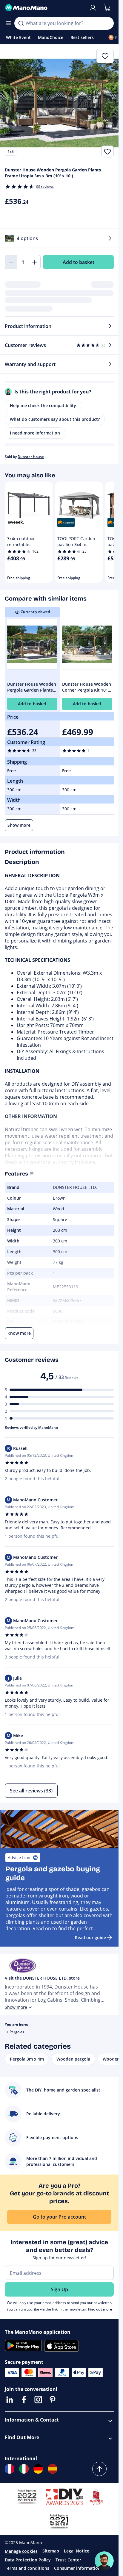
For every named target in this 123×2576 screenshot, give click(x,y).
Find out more (100, 2309)
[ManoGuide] (104, 2561)
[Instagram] (38, 2400)
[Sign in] (93, 8)
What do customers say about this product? (55, 419)
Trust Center (68, 2560)
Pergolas (17, 2032)
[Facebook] (24, 2400)
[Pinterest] (53, 2400)
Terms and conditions (27, 2568)
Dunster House (31, 457)
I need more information (35, 433)
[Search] (21, 23)
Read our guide (90, 1938)
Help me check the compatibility (43, 405)
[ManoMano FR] (10, 2469)
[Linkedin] (10, 2400)
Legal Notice (77, 2551)
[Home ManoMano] (44, 8)
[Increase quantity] (35, 262)
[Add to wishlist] (107, 151)
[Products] (8, 23)
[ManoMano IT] (24, 2469)
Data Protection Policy (28, 2560)
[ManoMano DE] (38, 2469)
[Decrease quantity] (11, 262)
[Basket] (107, 8)
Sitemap (51, 2551)
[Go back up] (99, 2469)
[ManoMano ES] (53, 2469)
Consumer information (77, 2568)
